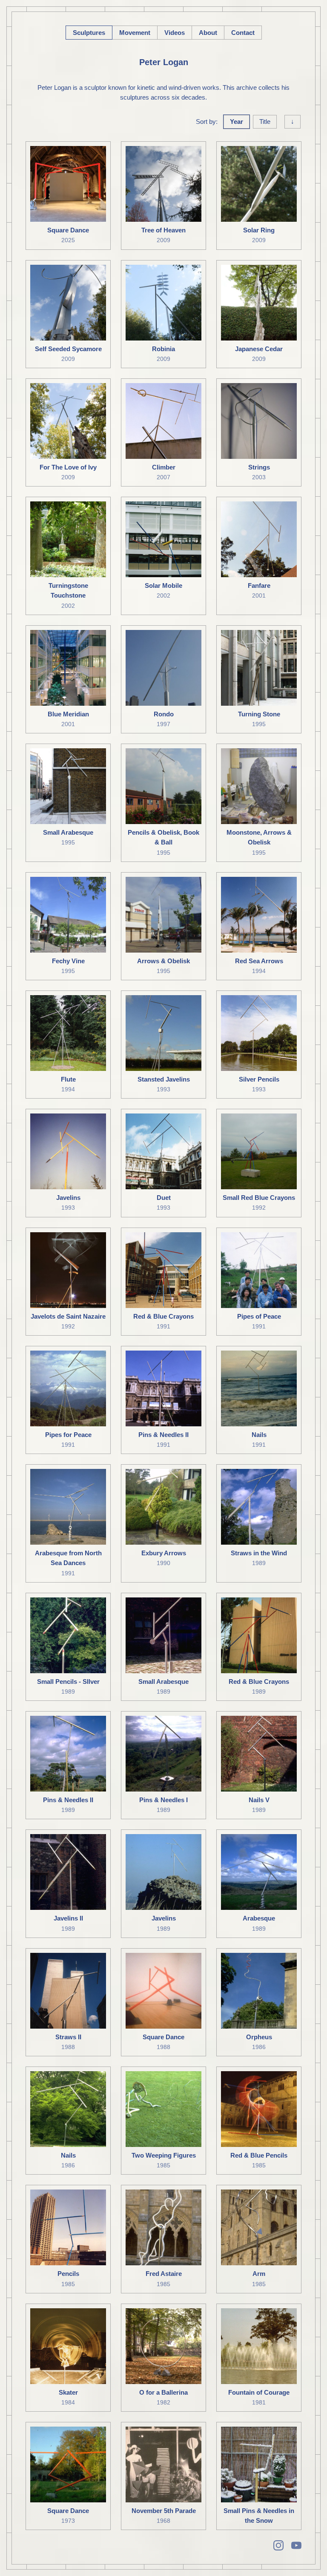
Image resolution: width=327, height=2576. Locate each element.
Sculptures (89, 33)
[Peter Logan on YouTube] (296, 2545)
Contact (243, 33)
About (208, 33)
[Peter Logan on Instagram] (278, 2545)
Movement (135, 33)
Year (237, 122)
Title (265, 122)
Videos (175, 33)
